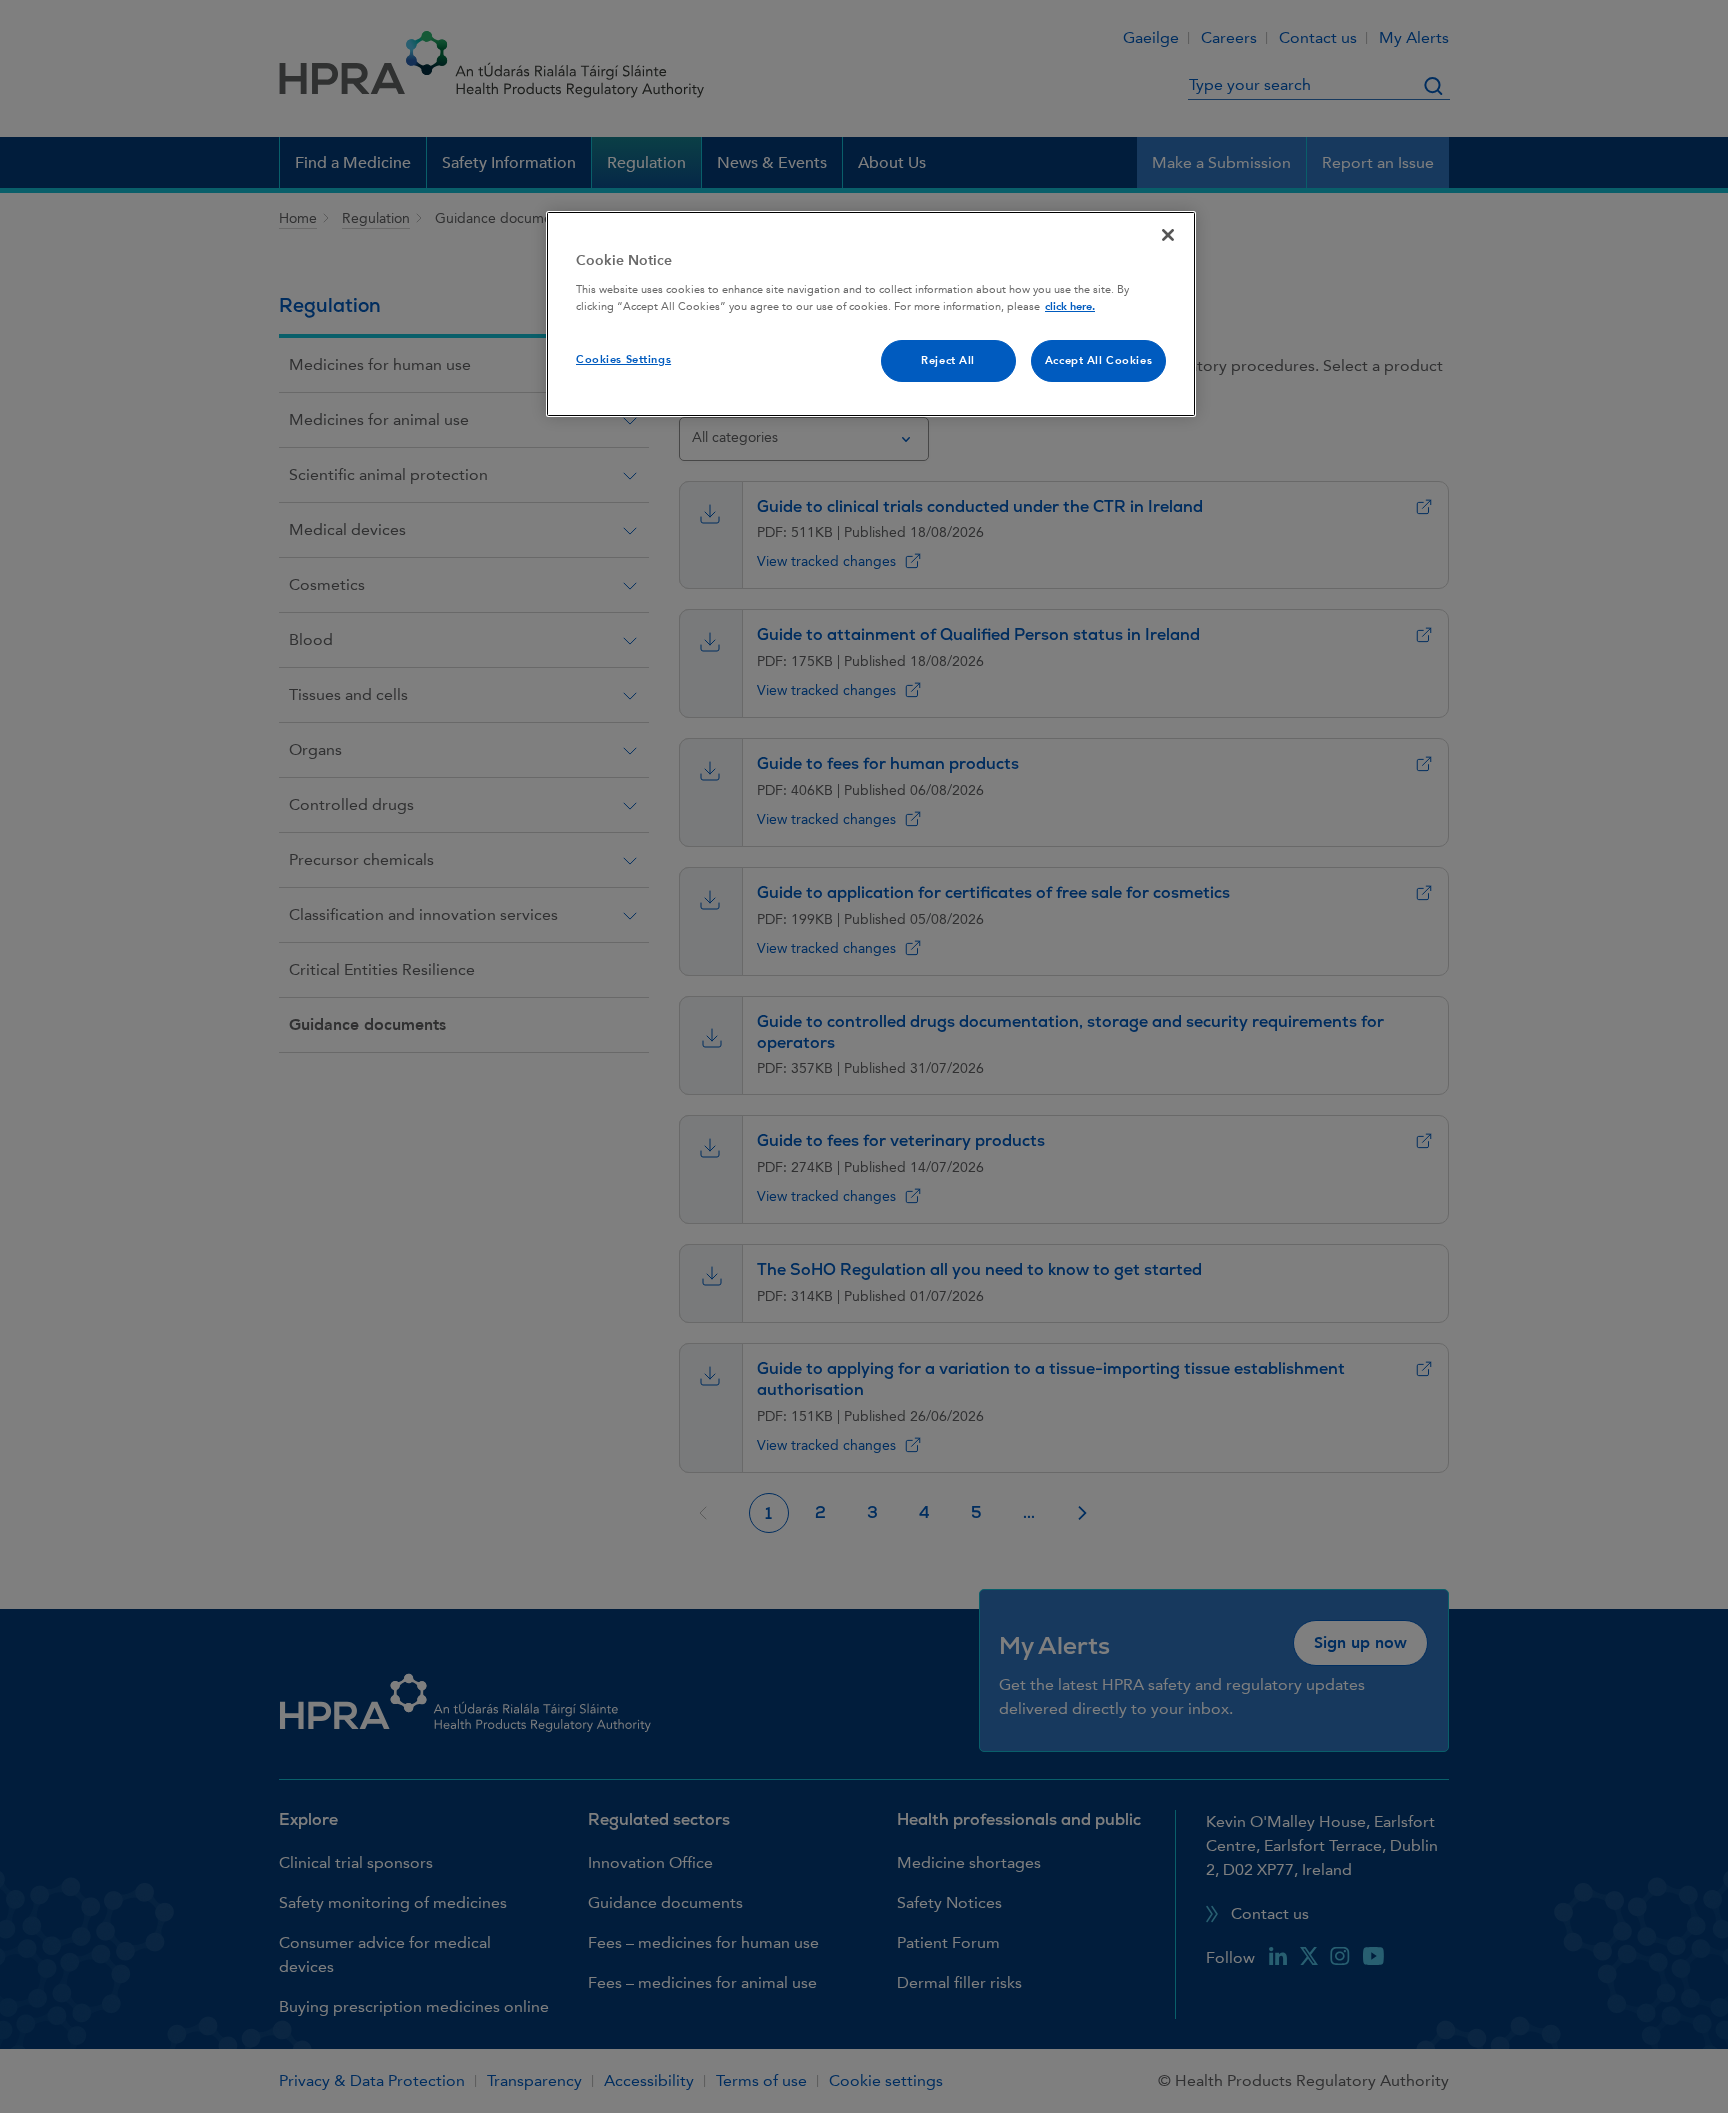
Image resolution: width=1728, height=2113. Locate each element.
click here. (1070, 306)
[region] (871, 314)
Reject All (948, 360)
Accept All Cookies (1098, 360)
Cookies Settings (623, 359)
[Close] (1168, 235)
